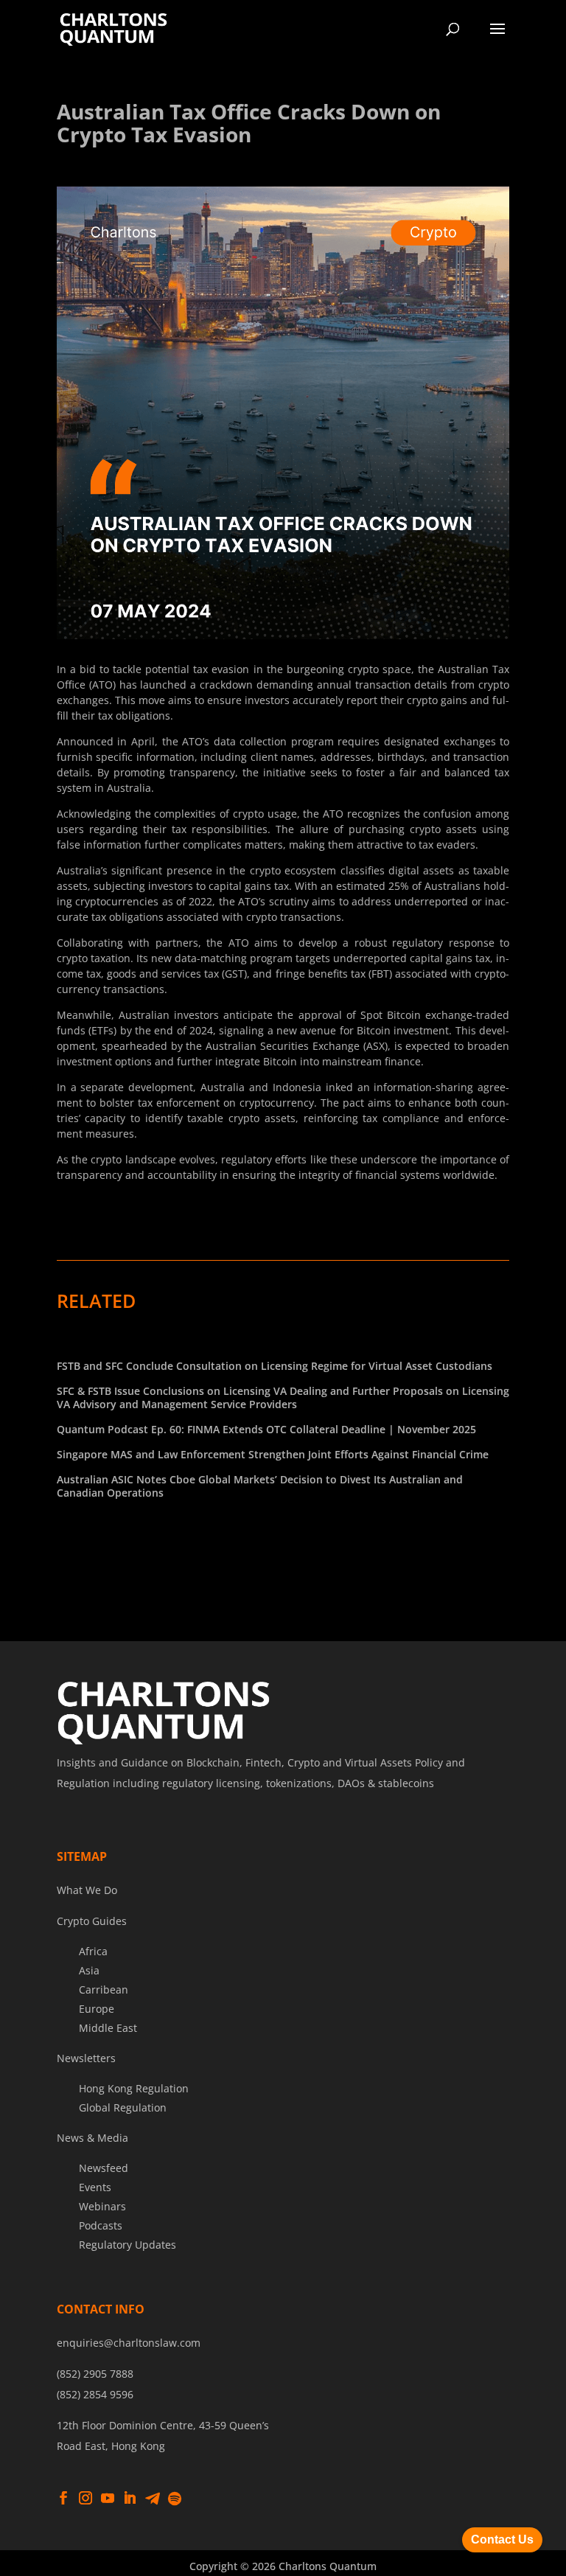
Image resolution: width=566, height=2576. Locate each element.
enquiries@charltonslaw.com (129, 2343)
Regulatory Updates (127, 2245)
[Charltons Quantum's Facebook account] (63, 2499)
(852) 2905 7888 (95, 2374)
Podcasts (101, 2225)
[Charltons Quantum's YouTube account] (108, 2499)
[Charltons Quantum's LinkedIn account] (130, 2499)
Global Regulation (123, 2107)
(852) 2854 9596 (95, 2394)
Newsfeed (104, 2168)
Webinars (102, 2206)
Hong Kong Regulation (134, 2088)
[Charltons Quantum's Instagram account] (85, 2499)
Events (95, 2187)
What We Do (87, 1890)
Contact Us (502, 2540)
